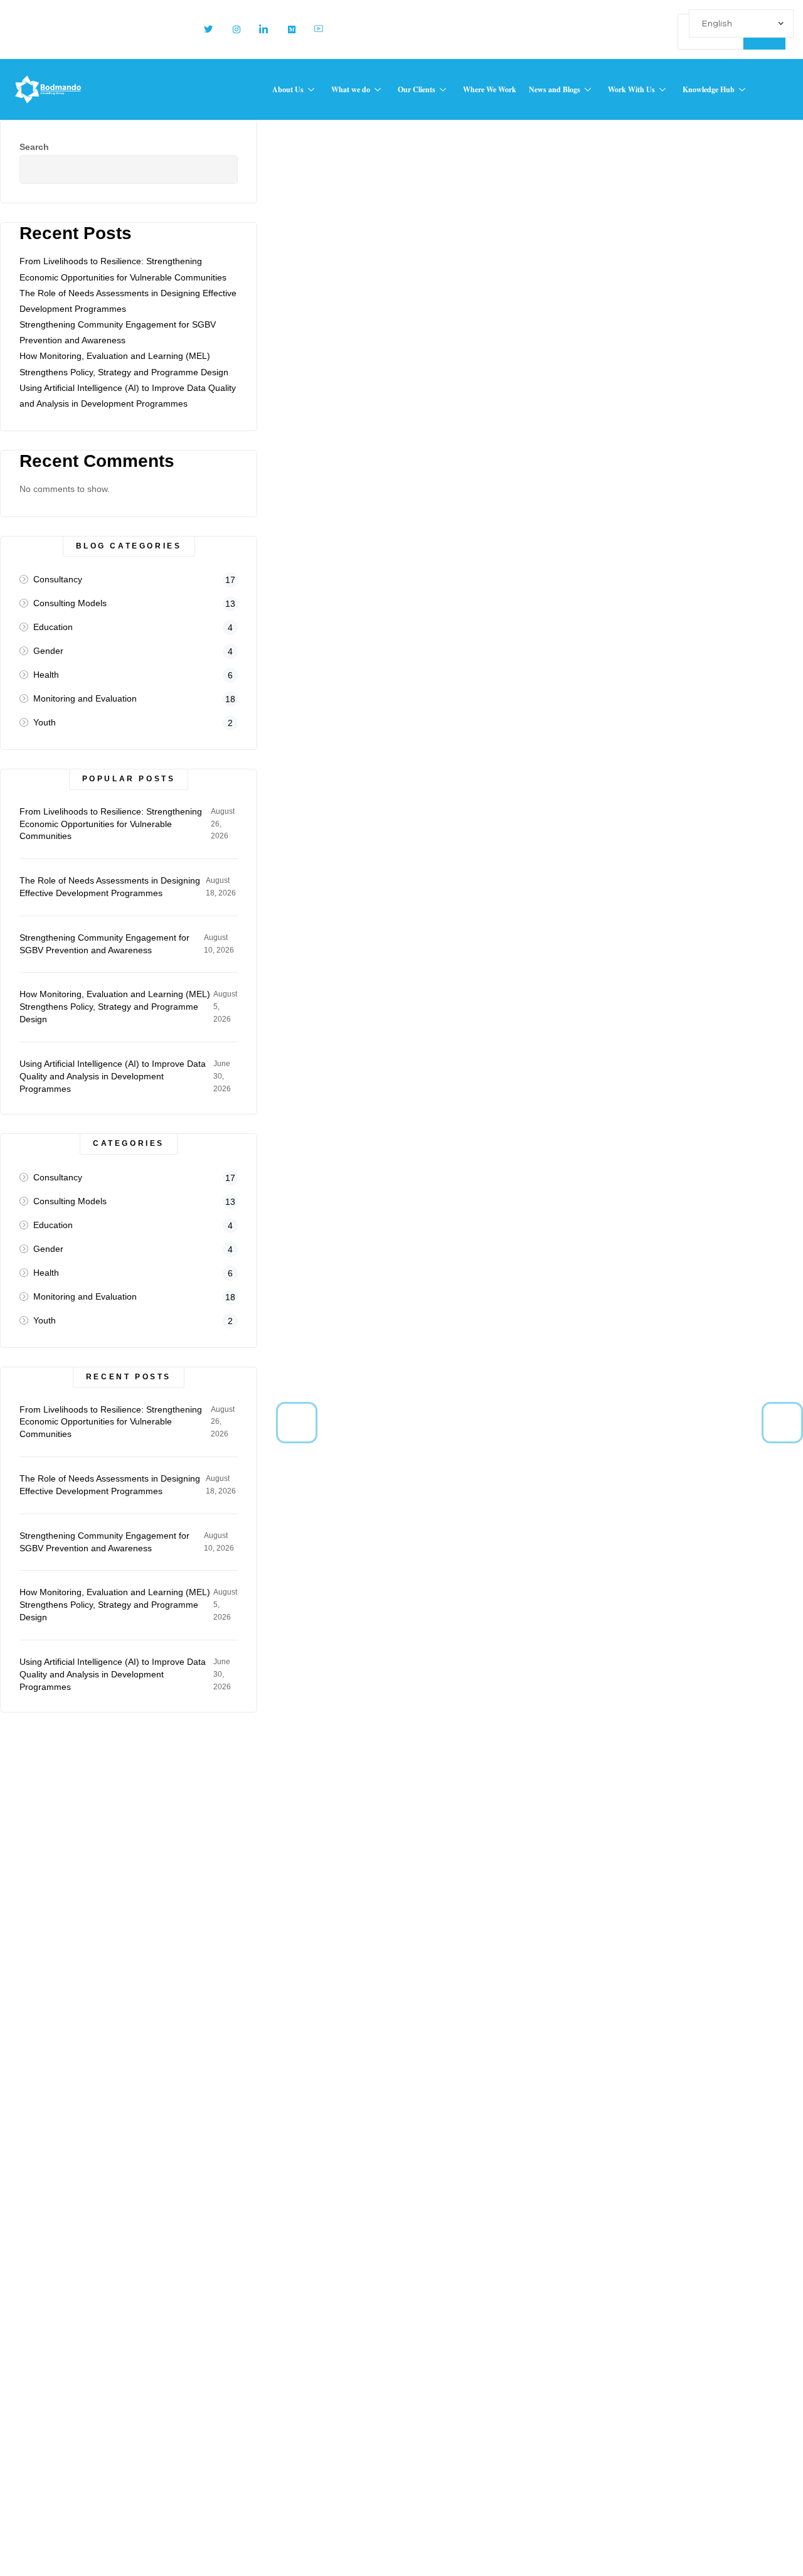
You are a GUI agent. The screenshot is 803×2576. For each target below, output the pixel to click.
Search (34, 147)
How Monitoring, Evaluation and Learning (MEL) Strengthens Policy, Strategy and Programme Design (115, 1007)
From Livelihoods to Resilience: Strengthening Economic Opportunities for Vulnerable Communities (111, 824)
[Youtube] (314, 29)
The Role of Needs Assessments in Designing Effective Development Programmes (110, 887)
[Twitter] (203, 29)
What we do (351, 89)
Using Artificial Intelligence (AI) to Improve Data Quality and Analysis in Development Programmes (113, 1076)
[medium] (286, 29)
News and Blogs (555, 89)
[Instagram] (231, 29)
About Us (288, 89)
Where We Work (490, 89)
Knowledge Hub (709, 89)
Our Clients (417, 89)
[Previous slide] (297, 1423)
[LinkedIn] (258, 29)
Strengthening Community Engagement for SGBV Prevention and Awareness (104, 944)
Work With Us (631, 89)
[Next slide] (782, 1423)
